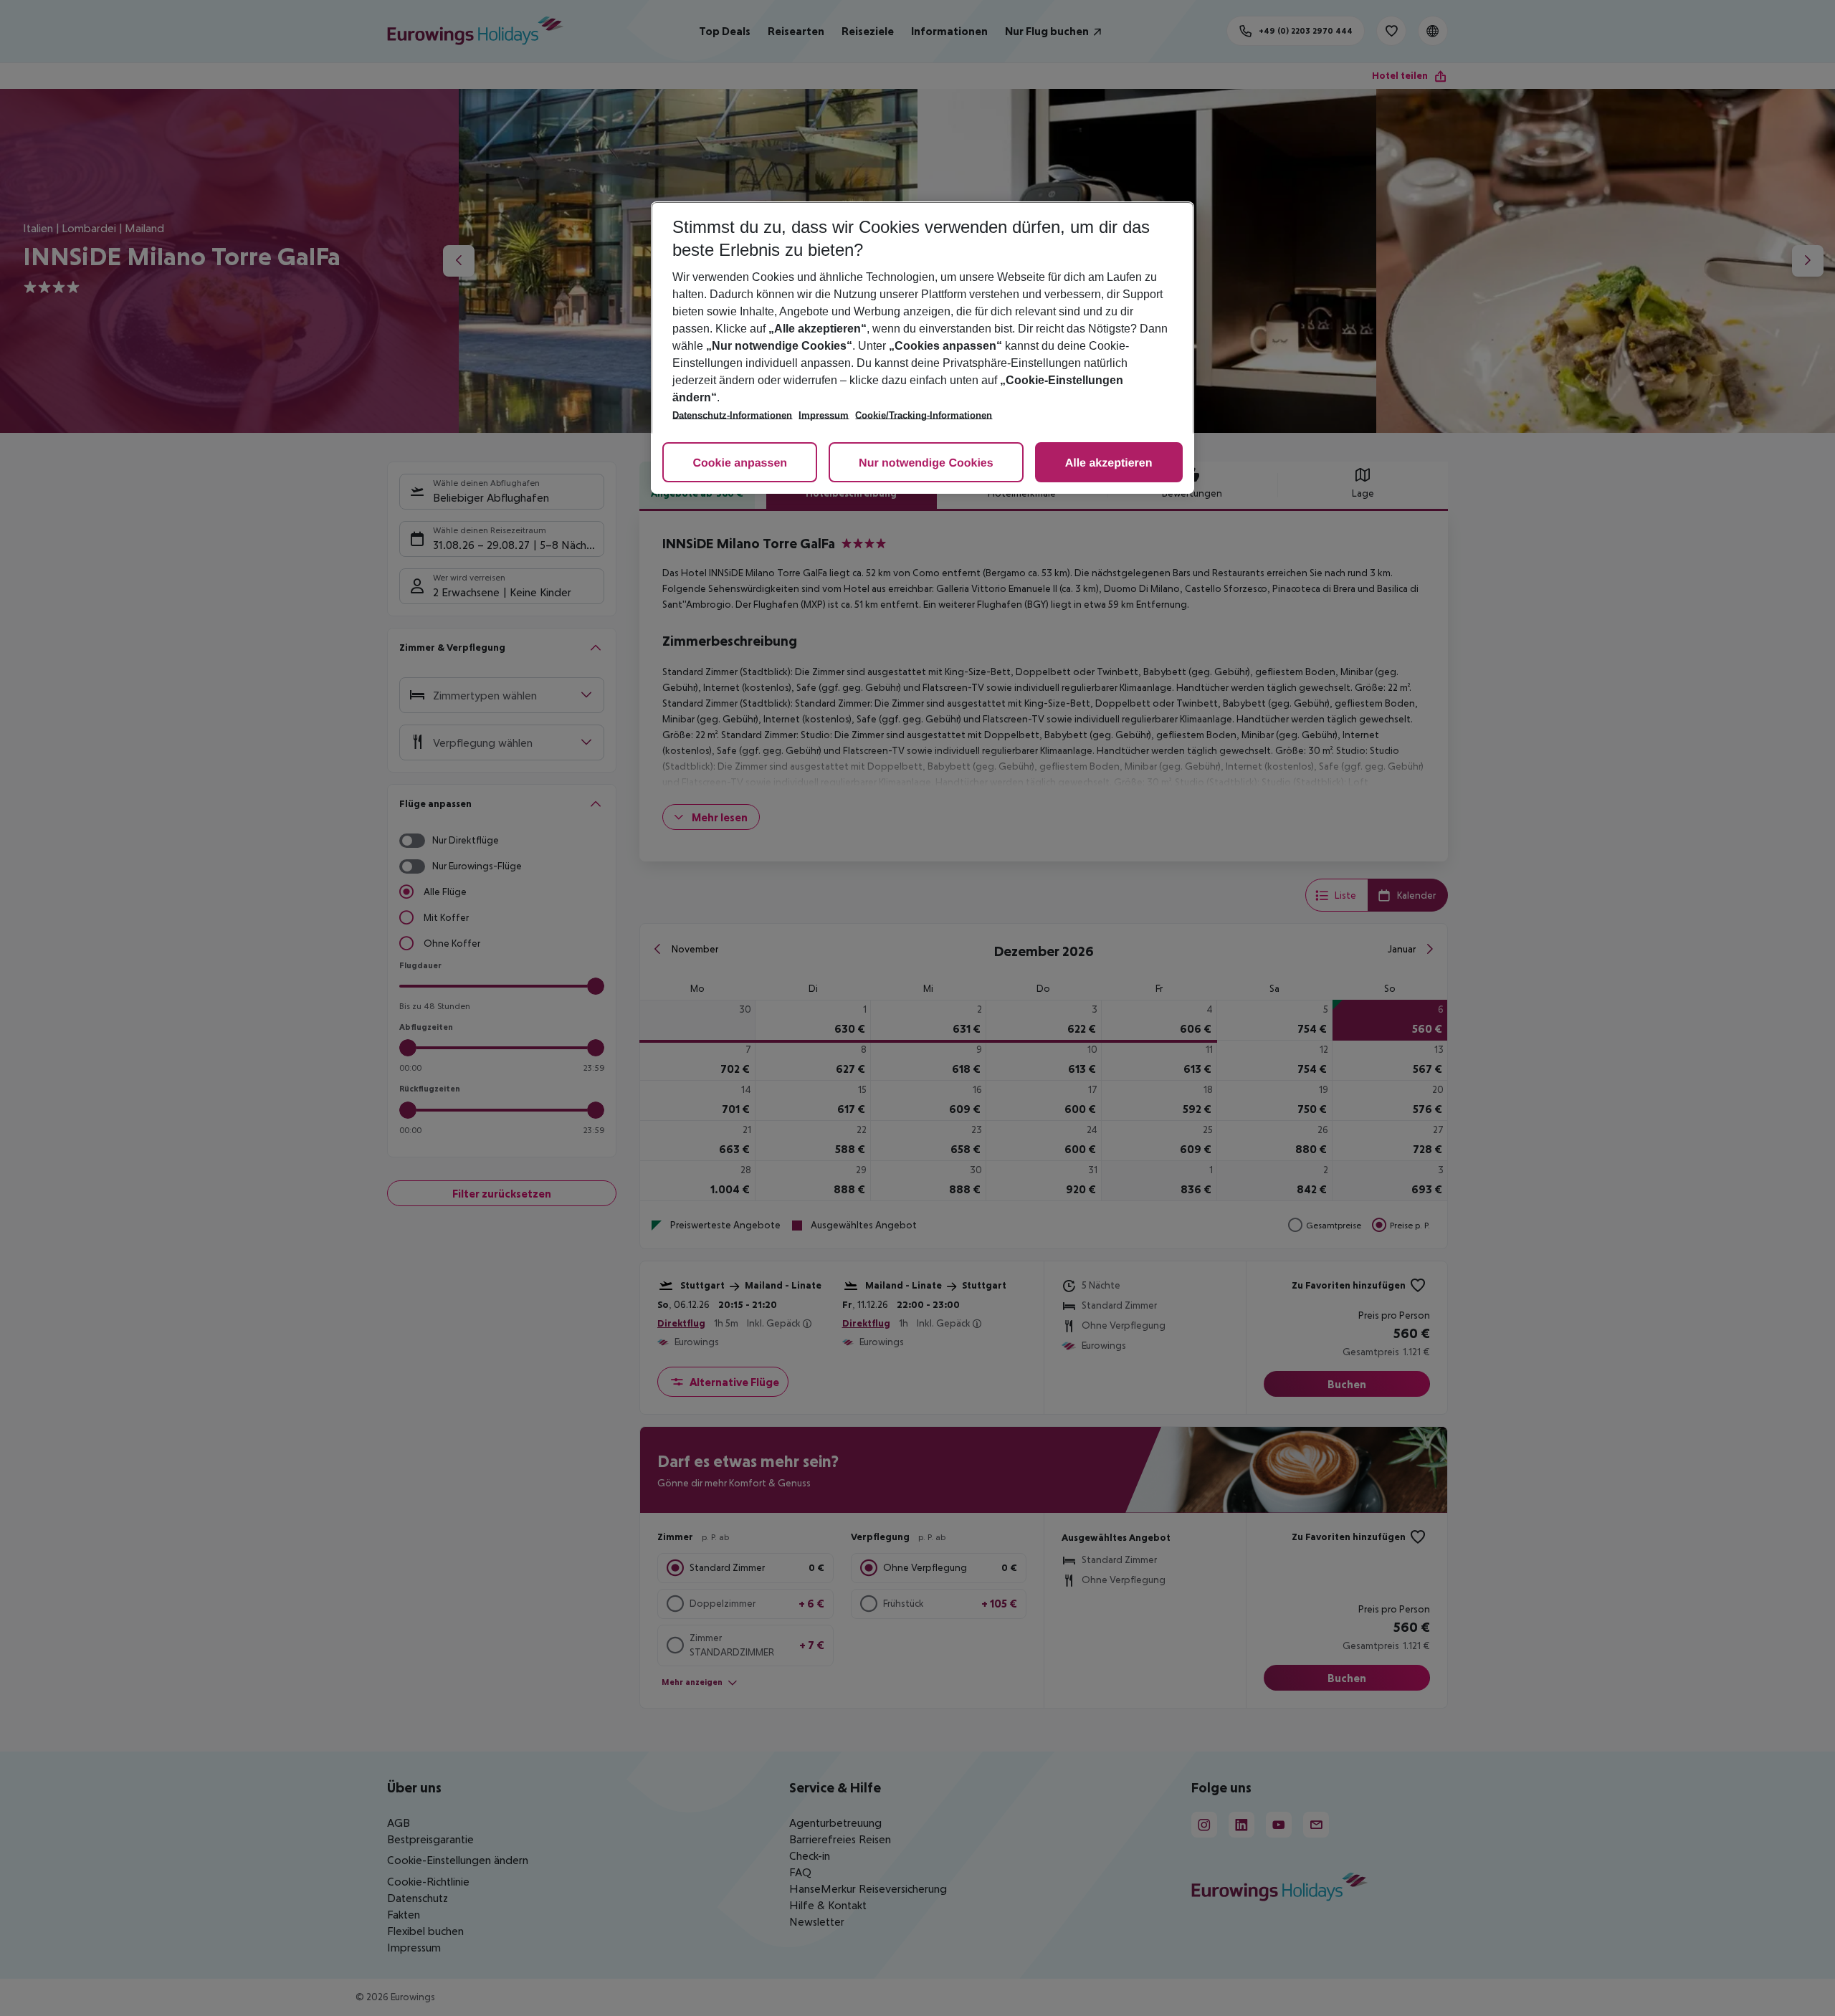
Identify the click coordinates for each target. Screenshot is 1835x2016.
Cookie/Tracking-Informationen (924, 415)
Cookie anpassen (740, 463)
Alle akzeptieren (1109, 463)
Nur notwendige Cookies (926, 463)
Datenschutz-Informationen (732, 415)
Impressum (824, 415)
